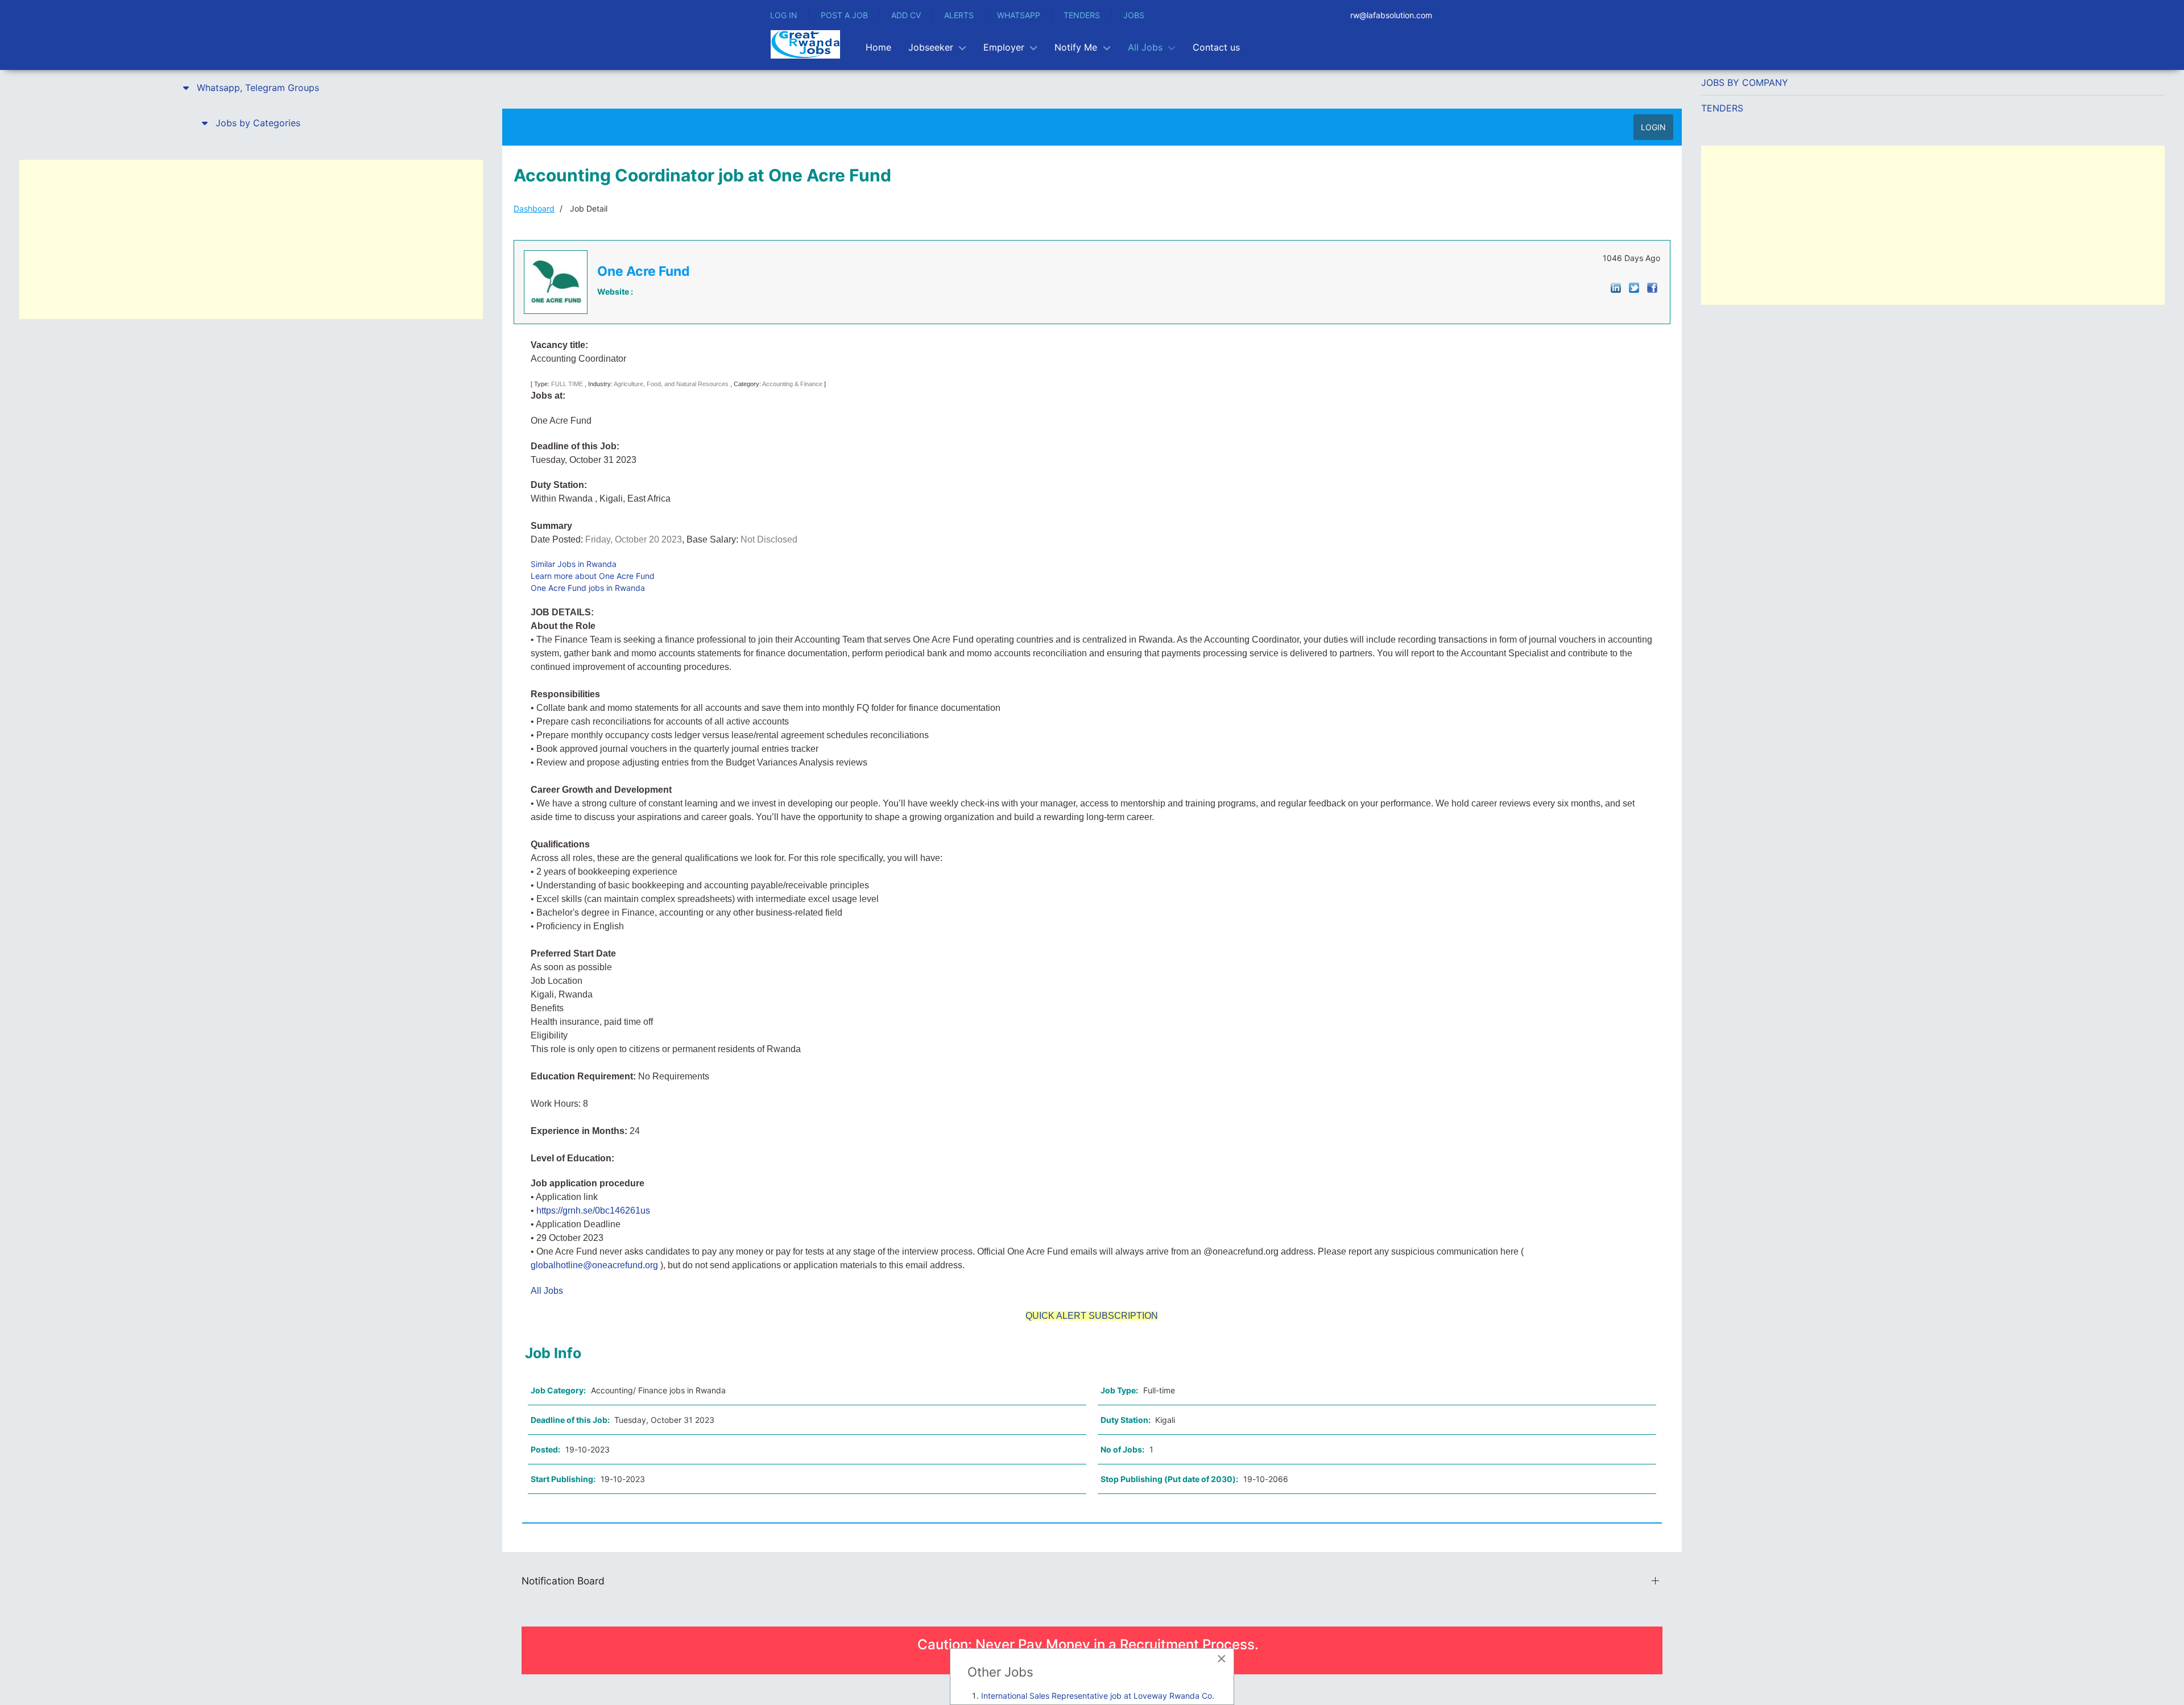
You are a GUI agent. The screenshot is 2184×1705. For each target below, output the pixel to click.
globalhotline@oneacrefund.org (594, 1265)
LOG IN (784, 15)
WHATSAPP (1019, 15)
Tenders (1722, 108)
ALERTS (959, 15)
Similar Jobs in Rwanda (574, 564)
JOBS (1134, 15)
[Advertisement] (251, 239)
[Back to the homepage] (805, 44)
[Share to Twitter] (1634, 287)
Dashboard (534, 208)
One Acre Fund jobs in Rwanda (588, 588)
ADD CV (906, 15)
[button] (251, 88)
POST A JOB (844, 15)
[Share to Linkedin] (1616, 287)
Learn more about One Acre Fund (593, 576)
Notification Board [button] (563, 1581)
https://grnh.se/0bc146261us (593, 1211)
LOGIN (1653, 127)
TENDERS (1082, 15)
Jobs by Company (1745, 82)
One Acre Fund (644, 271)
